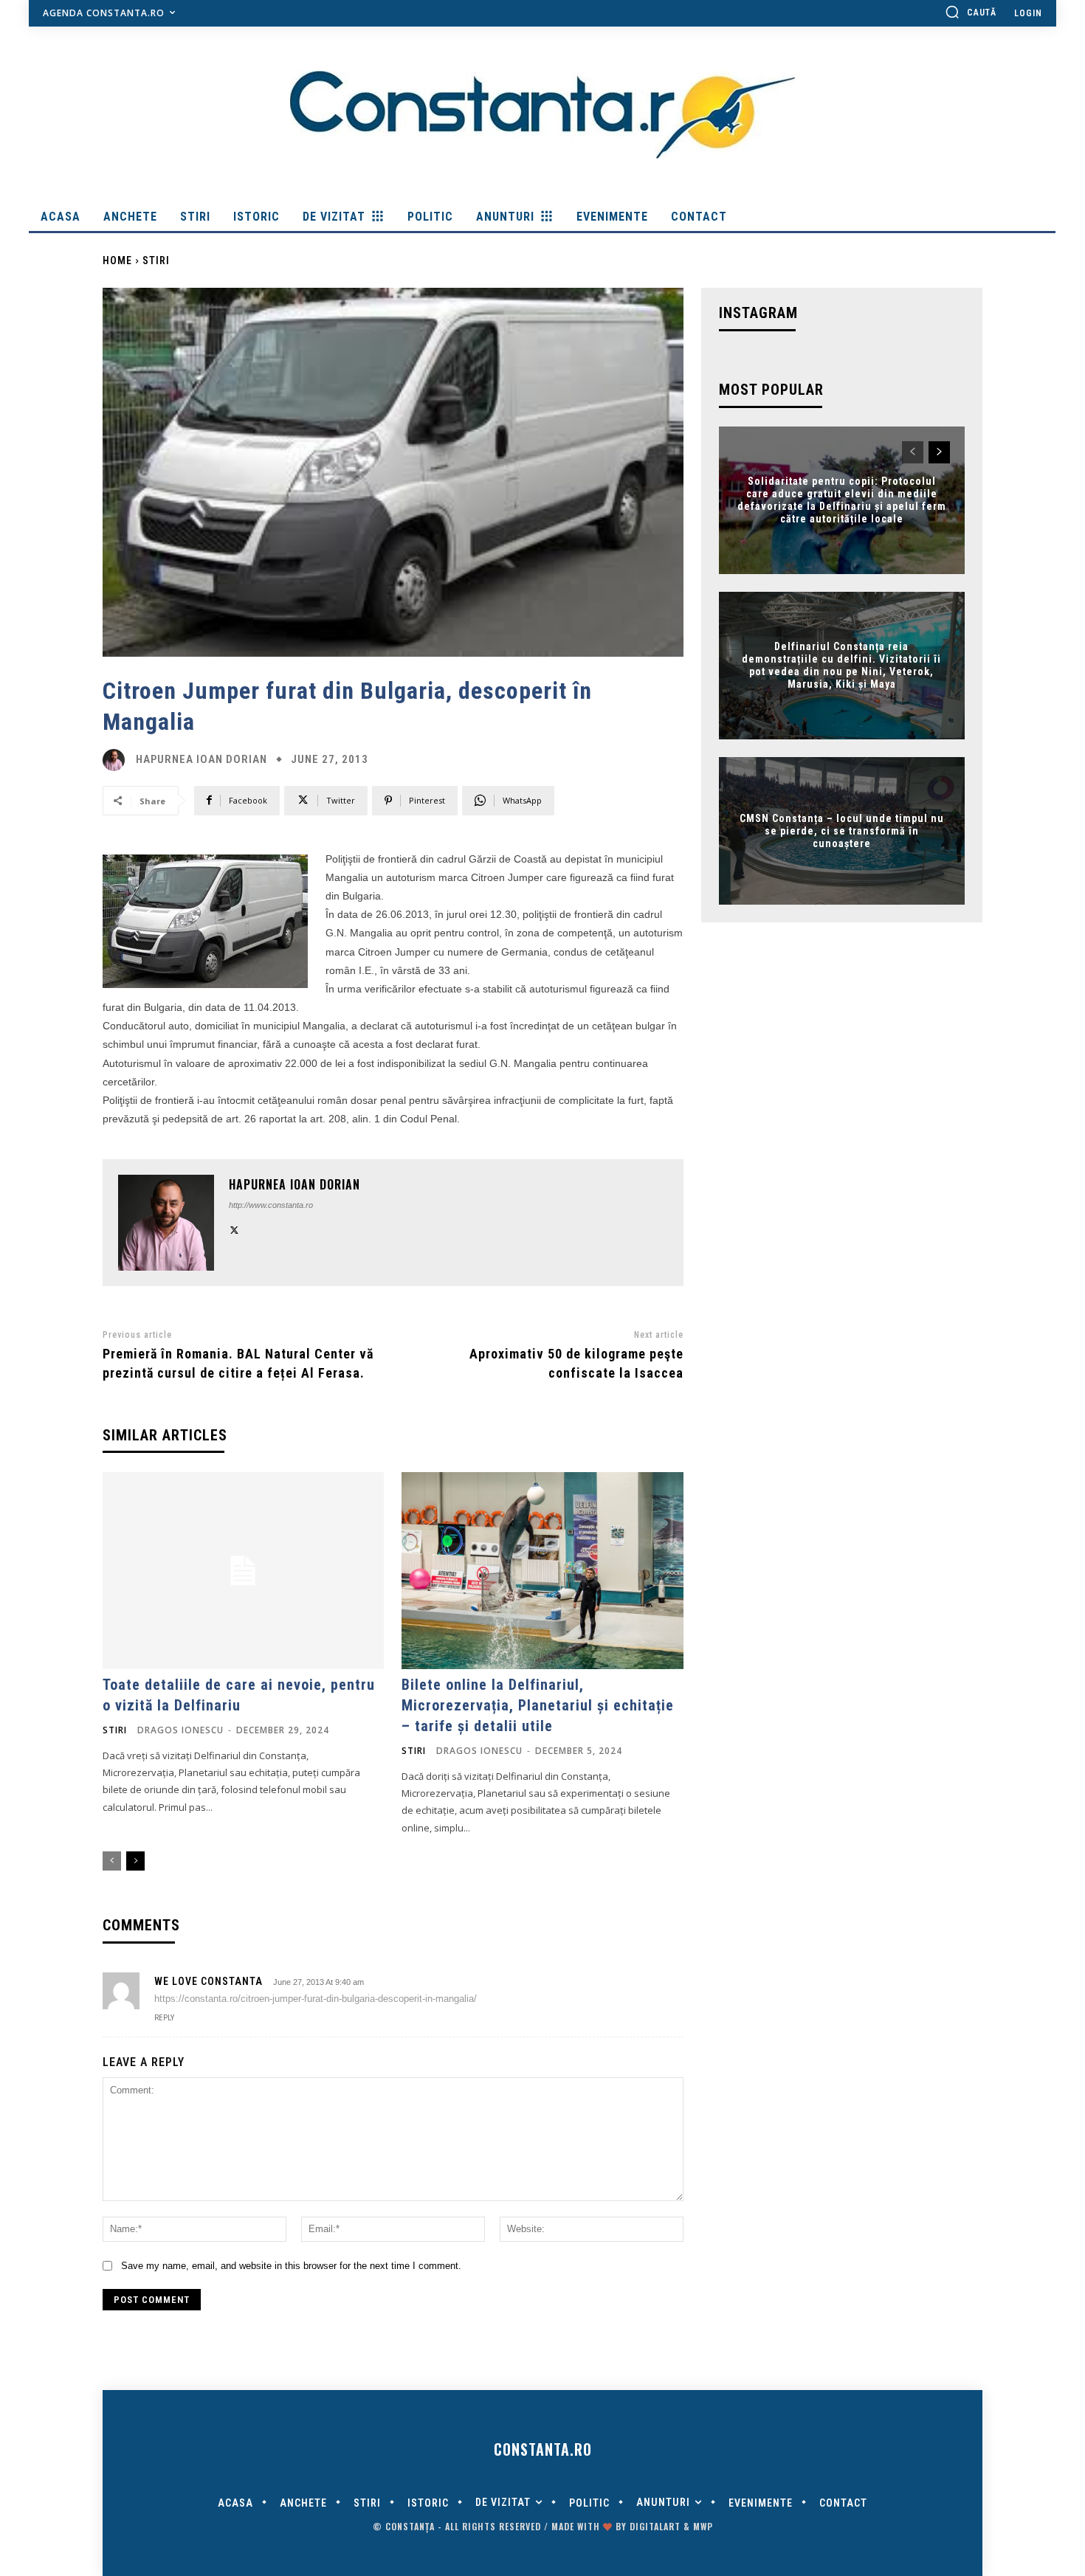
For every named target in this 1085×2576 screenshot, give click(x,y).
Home (117, 260)
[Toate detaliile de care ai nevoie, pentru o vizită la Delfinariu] (243, 1571)
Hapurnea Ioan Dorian (201, 760)
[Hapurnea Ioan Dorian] (117, 760)
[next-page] (135, 1861)
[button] (971, 12)
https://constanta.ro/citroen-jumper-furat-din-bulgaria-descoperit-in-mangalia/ (316, 1999)
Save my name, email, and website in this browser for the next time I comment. (291, 2266)
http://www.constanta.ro (271, 1205)
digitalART (655, 2526)
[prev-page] (112, 1861)
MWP (703, 2526)
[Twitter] (234, 1228)
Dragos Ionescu (180, 1730)
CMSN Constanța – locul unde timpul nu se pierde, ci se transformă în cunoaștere (842, 831)
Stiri (156, 260)
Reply (164, 2018)
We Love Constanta (209, 1981)
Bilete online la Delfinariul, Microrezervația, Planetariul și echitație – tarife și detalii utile (538, 1705)
